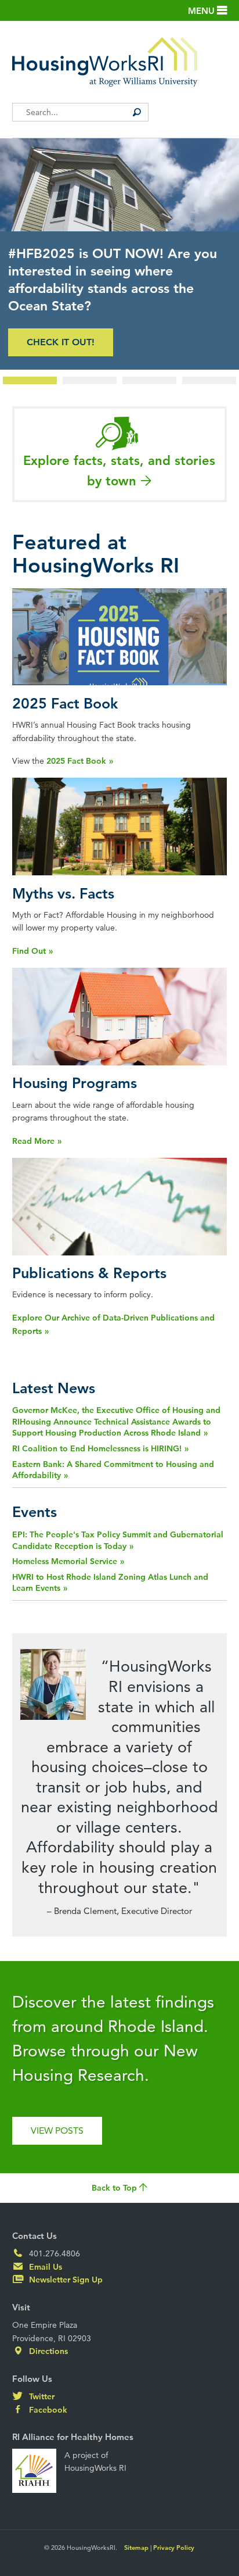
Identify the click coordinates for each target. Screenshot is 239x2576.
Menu (202, 11)
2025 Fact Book (76, 761)
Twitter (41, 2396)
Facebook (47, 2410)
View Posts (57, 2130)
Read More (33, 1141)
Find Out (29, 951)
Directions (47, 2351)
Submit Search (137, 112)
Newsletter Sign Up (65, 2280)
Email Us (44, 2267)
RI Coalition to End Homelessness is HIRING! (97, 1448)
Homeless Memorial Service (65, 1561)
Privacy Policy (174, 2548)
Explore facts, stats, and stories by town (119, 471)
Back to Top (115, 2188)
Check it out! (61, 342)
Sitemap (136, 2548)
